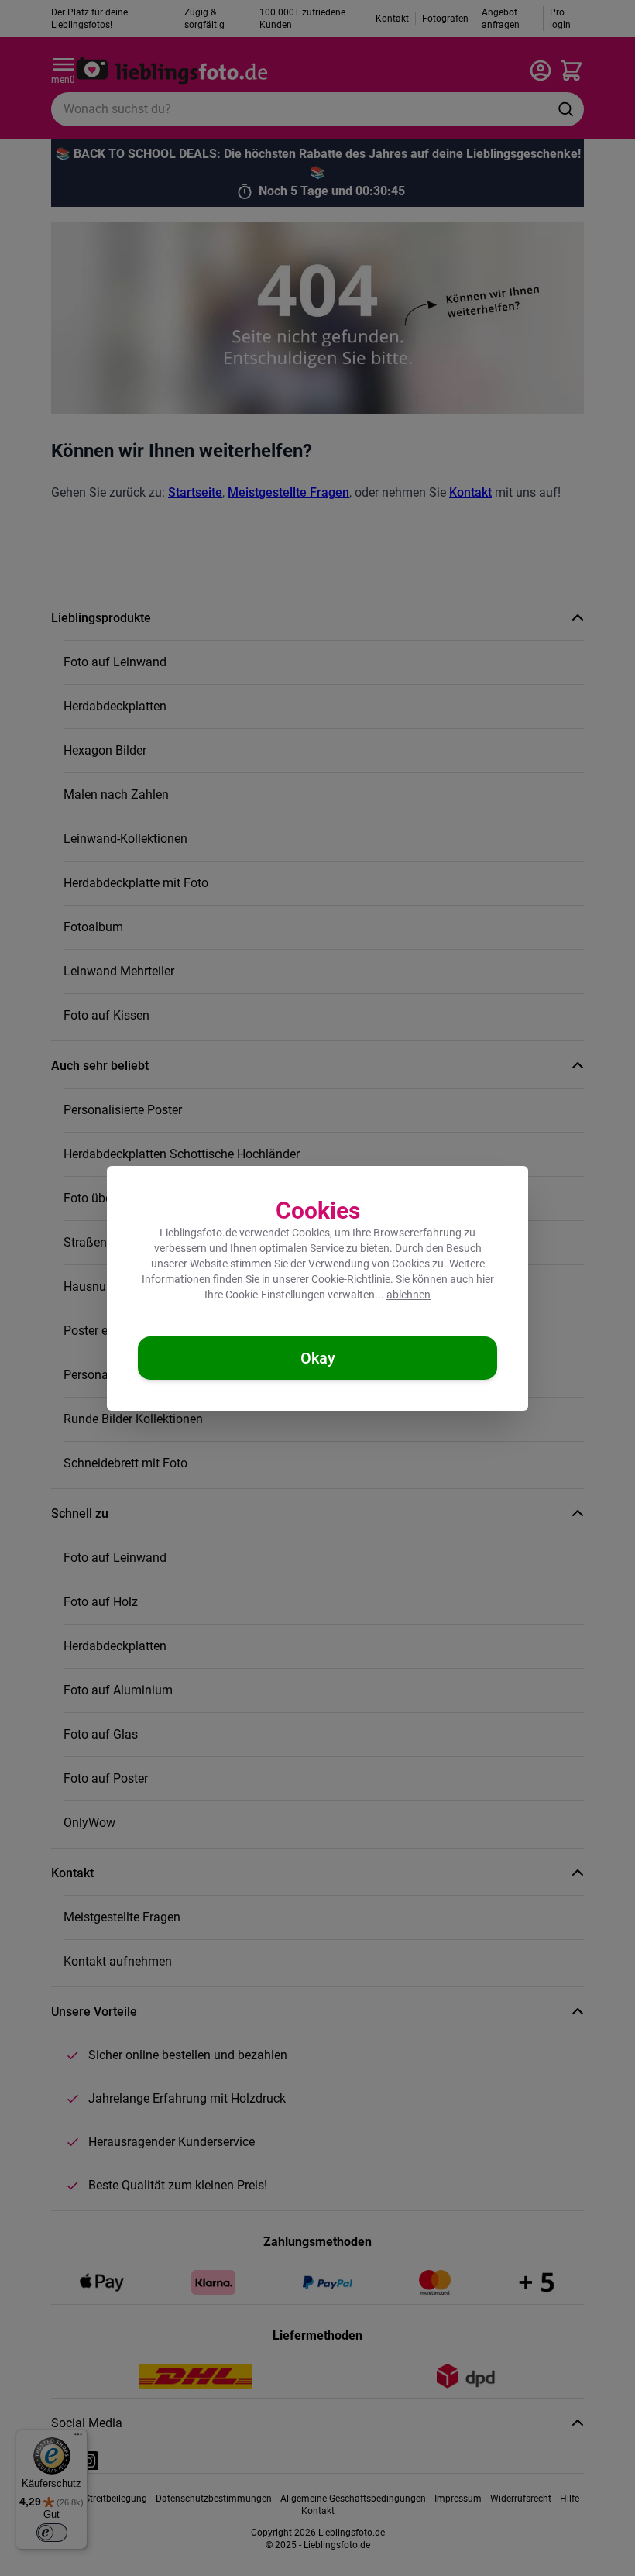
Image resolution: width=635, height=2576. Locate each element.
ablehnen (408, 1295)
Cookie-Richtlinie (351, 1279)
